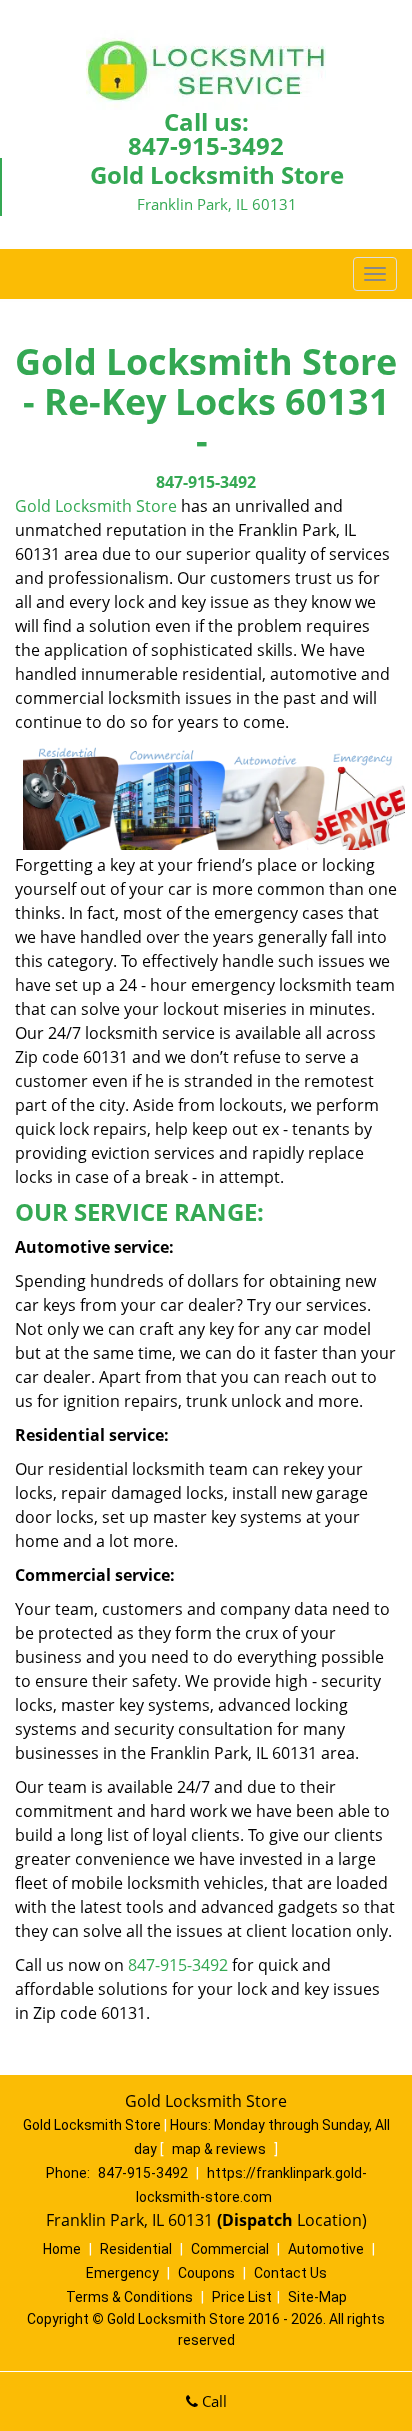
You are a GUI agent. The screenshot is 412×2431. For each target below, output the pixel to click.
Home (62, 2249)
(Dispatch (257, 2220)
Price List (242, 2297)
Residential (136, 2249)
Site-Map (317, 2297)
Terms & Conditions (129, 2297)
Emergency (122, 2273)
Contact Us (290, 2273)
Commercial (230, 2249)
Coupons (206, 2273)
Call (212, 2401)
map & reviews (220, 2149)
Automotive (326, 2249)
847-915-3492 (206, 145)
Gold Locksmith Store (96, 506)
